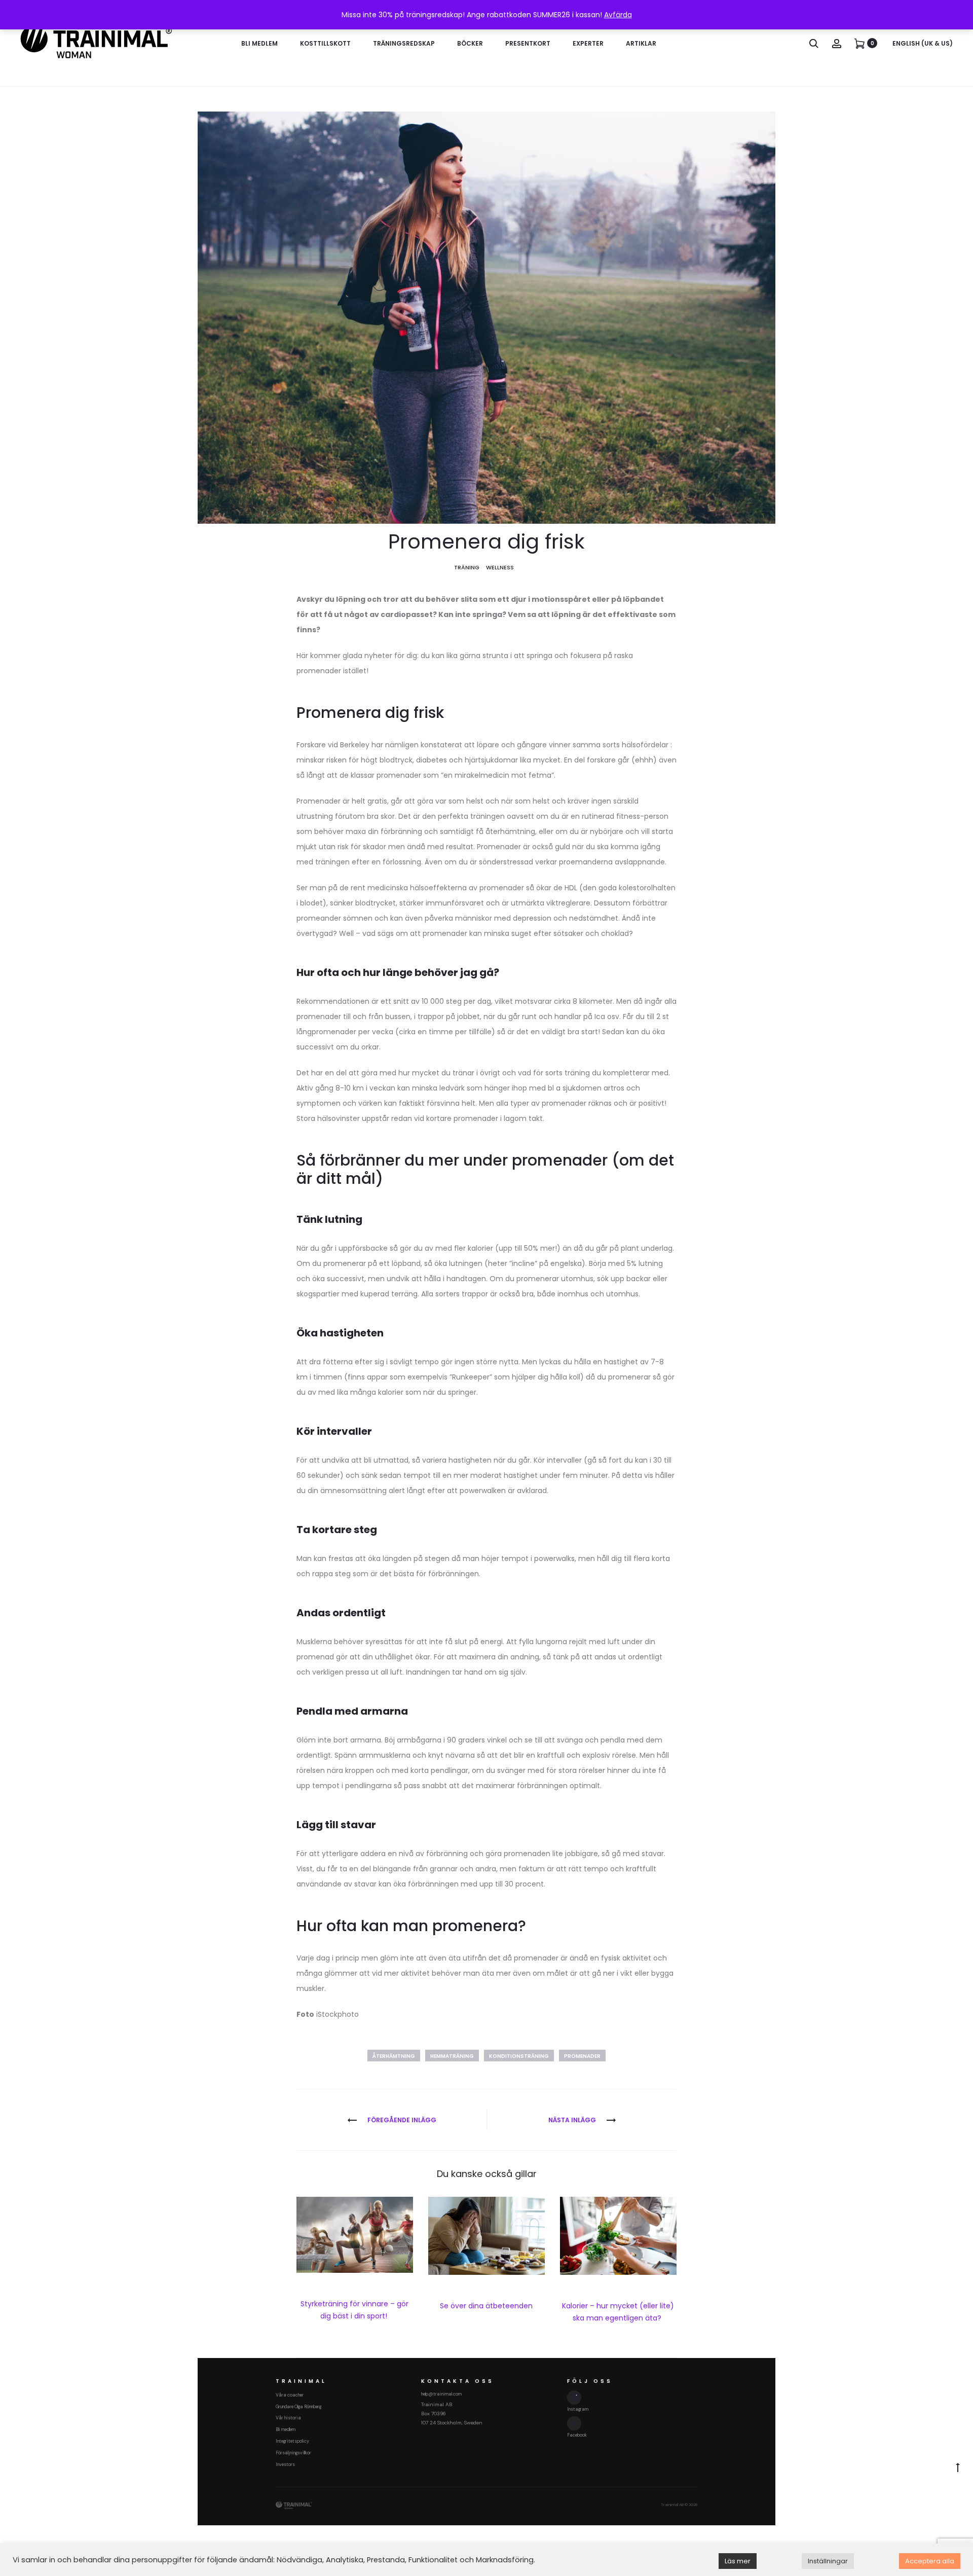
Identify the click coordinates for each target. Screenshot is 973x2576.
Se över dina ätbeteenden (486, 2306)
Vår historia (288, 2418)
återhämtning (394, 2056)
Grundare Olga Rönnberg (298, 2407)
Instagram (578, 2409)
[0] (859, 43)
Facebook (577, 2435)
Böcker (470, 43)
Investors (285, 2464)
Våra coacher (290, 2395)
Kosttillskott (325, 43)
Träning (467, 567)
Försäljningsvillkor (293, 2453)
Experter (588, 43)
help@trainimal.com (441, 2394)
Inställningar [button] (828, 2561)
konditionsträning (519, 2056)
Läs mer (738, 2561)
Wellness (500, 567)
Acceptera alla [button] (930, 2561)
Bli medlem (259, 43)
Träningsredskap (404, 43)
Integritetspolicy (292, 2441)
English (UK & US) (923, 43)
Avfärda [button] (618, 15)
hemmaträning (452, 2056)
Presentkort (528, 43)
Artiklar (641, 43)
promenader (582, 2056)
